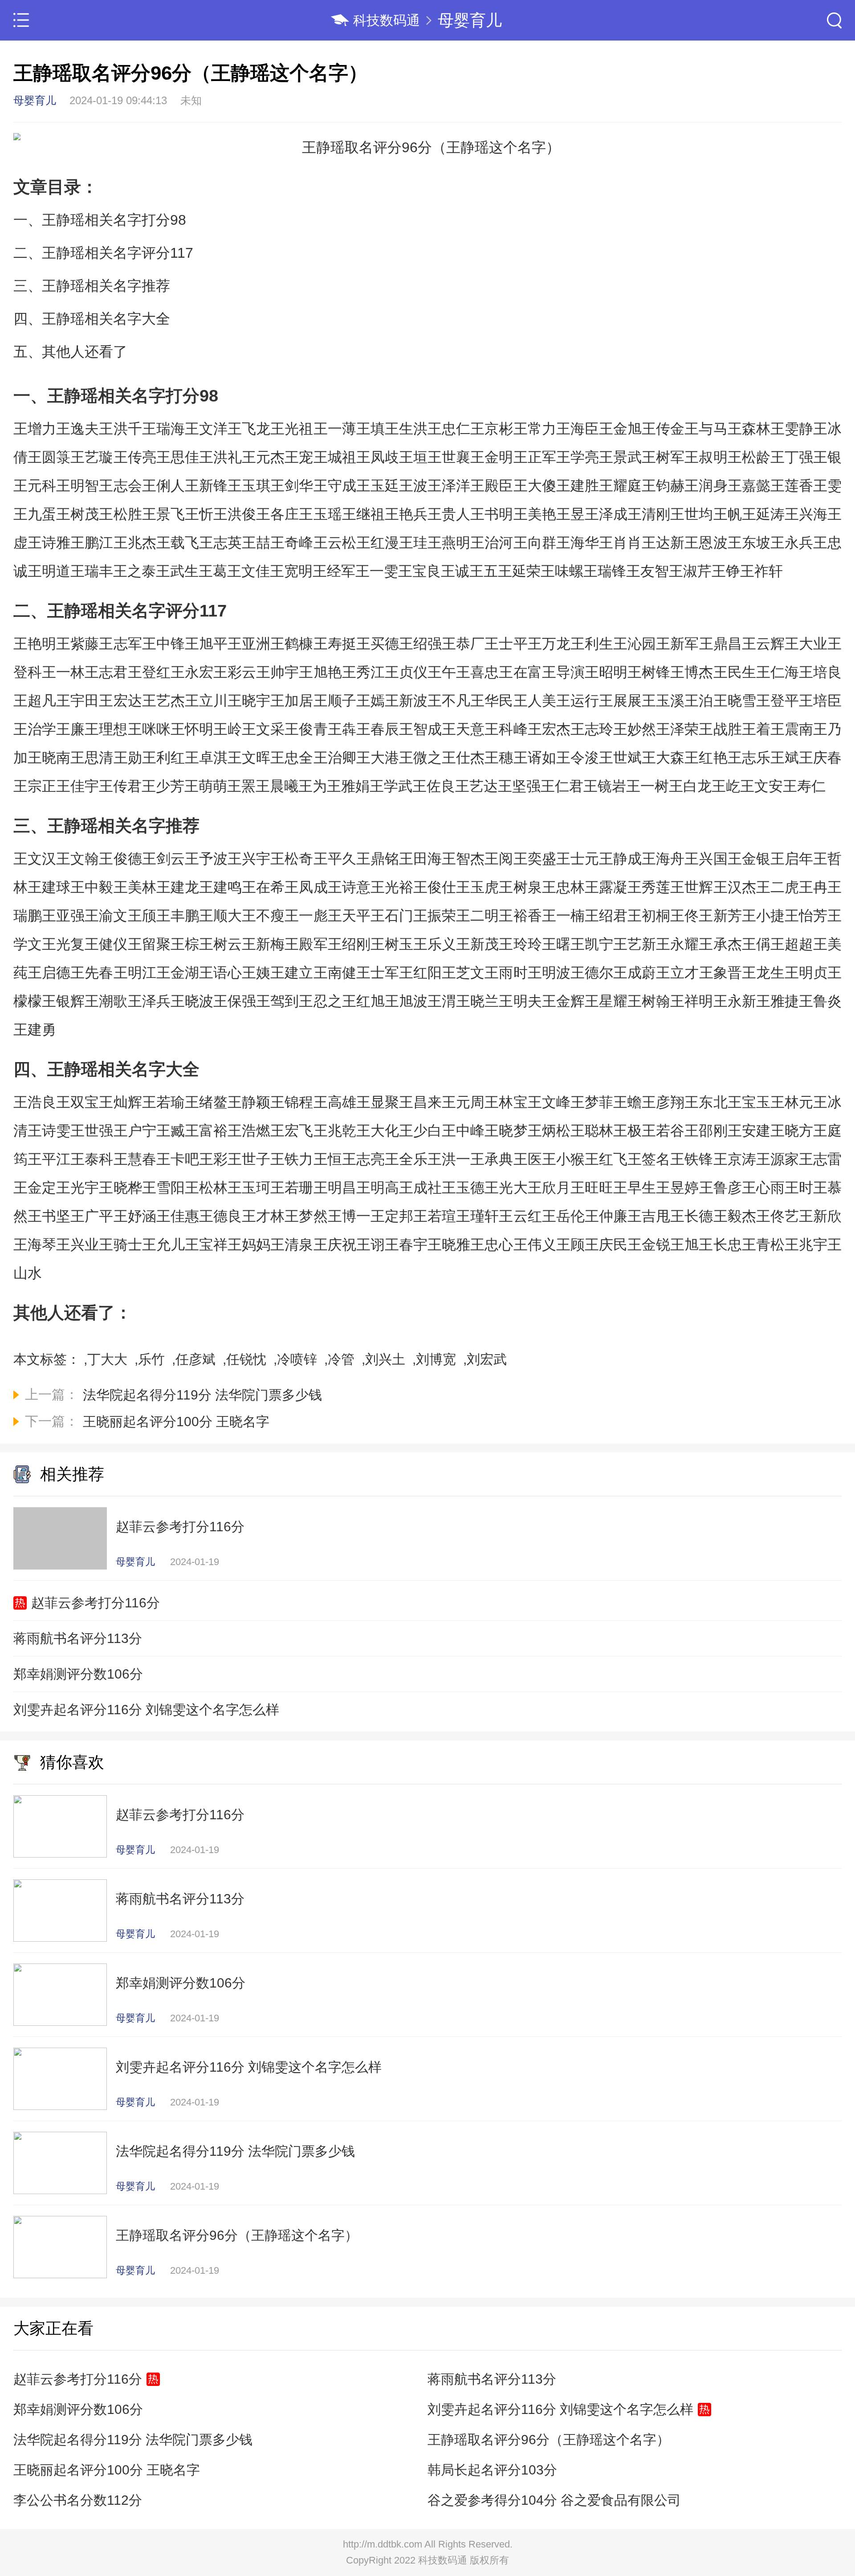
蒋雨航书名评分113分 (78, 1638)
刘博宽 (436, 1359)
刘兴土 (385, 1359)
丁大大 (107, 1359)
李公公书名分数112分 (78, 2500)
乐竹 (151, 1359)
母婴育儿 (470, 20)
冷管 (341, 1359)
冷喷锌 (297, 1359)
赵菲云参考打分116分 (96, 1603)
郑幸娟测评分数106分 (78, 1674)
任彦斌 (195, 1359)
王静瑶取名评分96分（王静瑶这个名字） (549, 2440)
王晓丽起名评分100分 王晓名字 (107, 2470)
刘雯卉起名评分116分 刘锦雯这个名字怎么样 (146, 1710)
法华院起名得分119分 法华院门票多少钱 (133, 2440)
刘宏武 (487, 1359)
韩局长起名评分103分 (492, 2470)
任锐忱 (246, 1359)
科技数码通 (387, 20)
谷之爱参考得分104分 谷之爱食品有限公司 (554, 2500)
